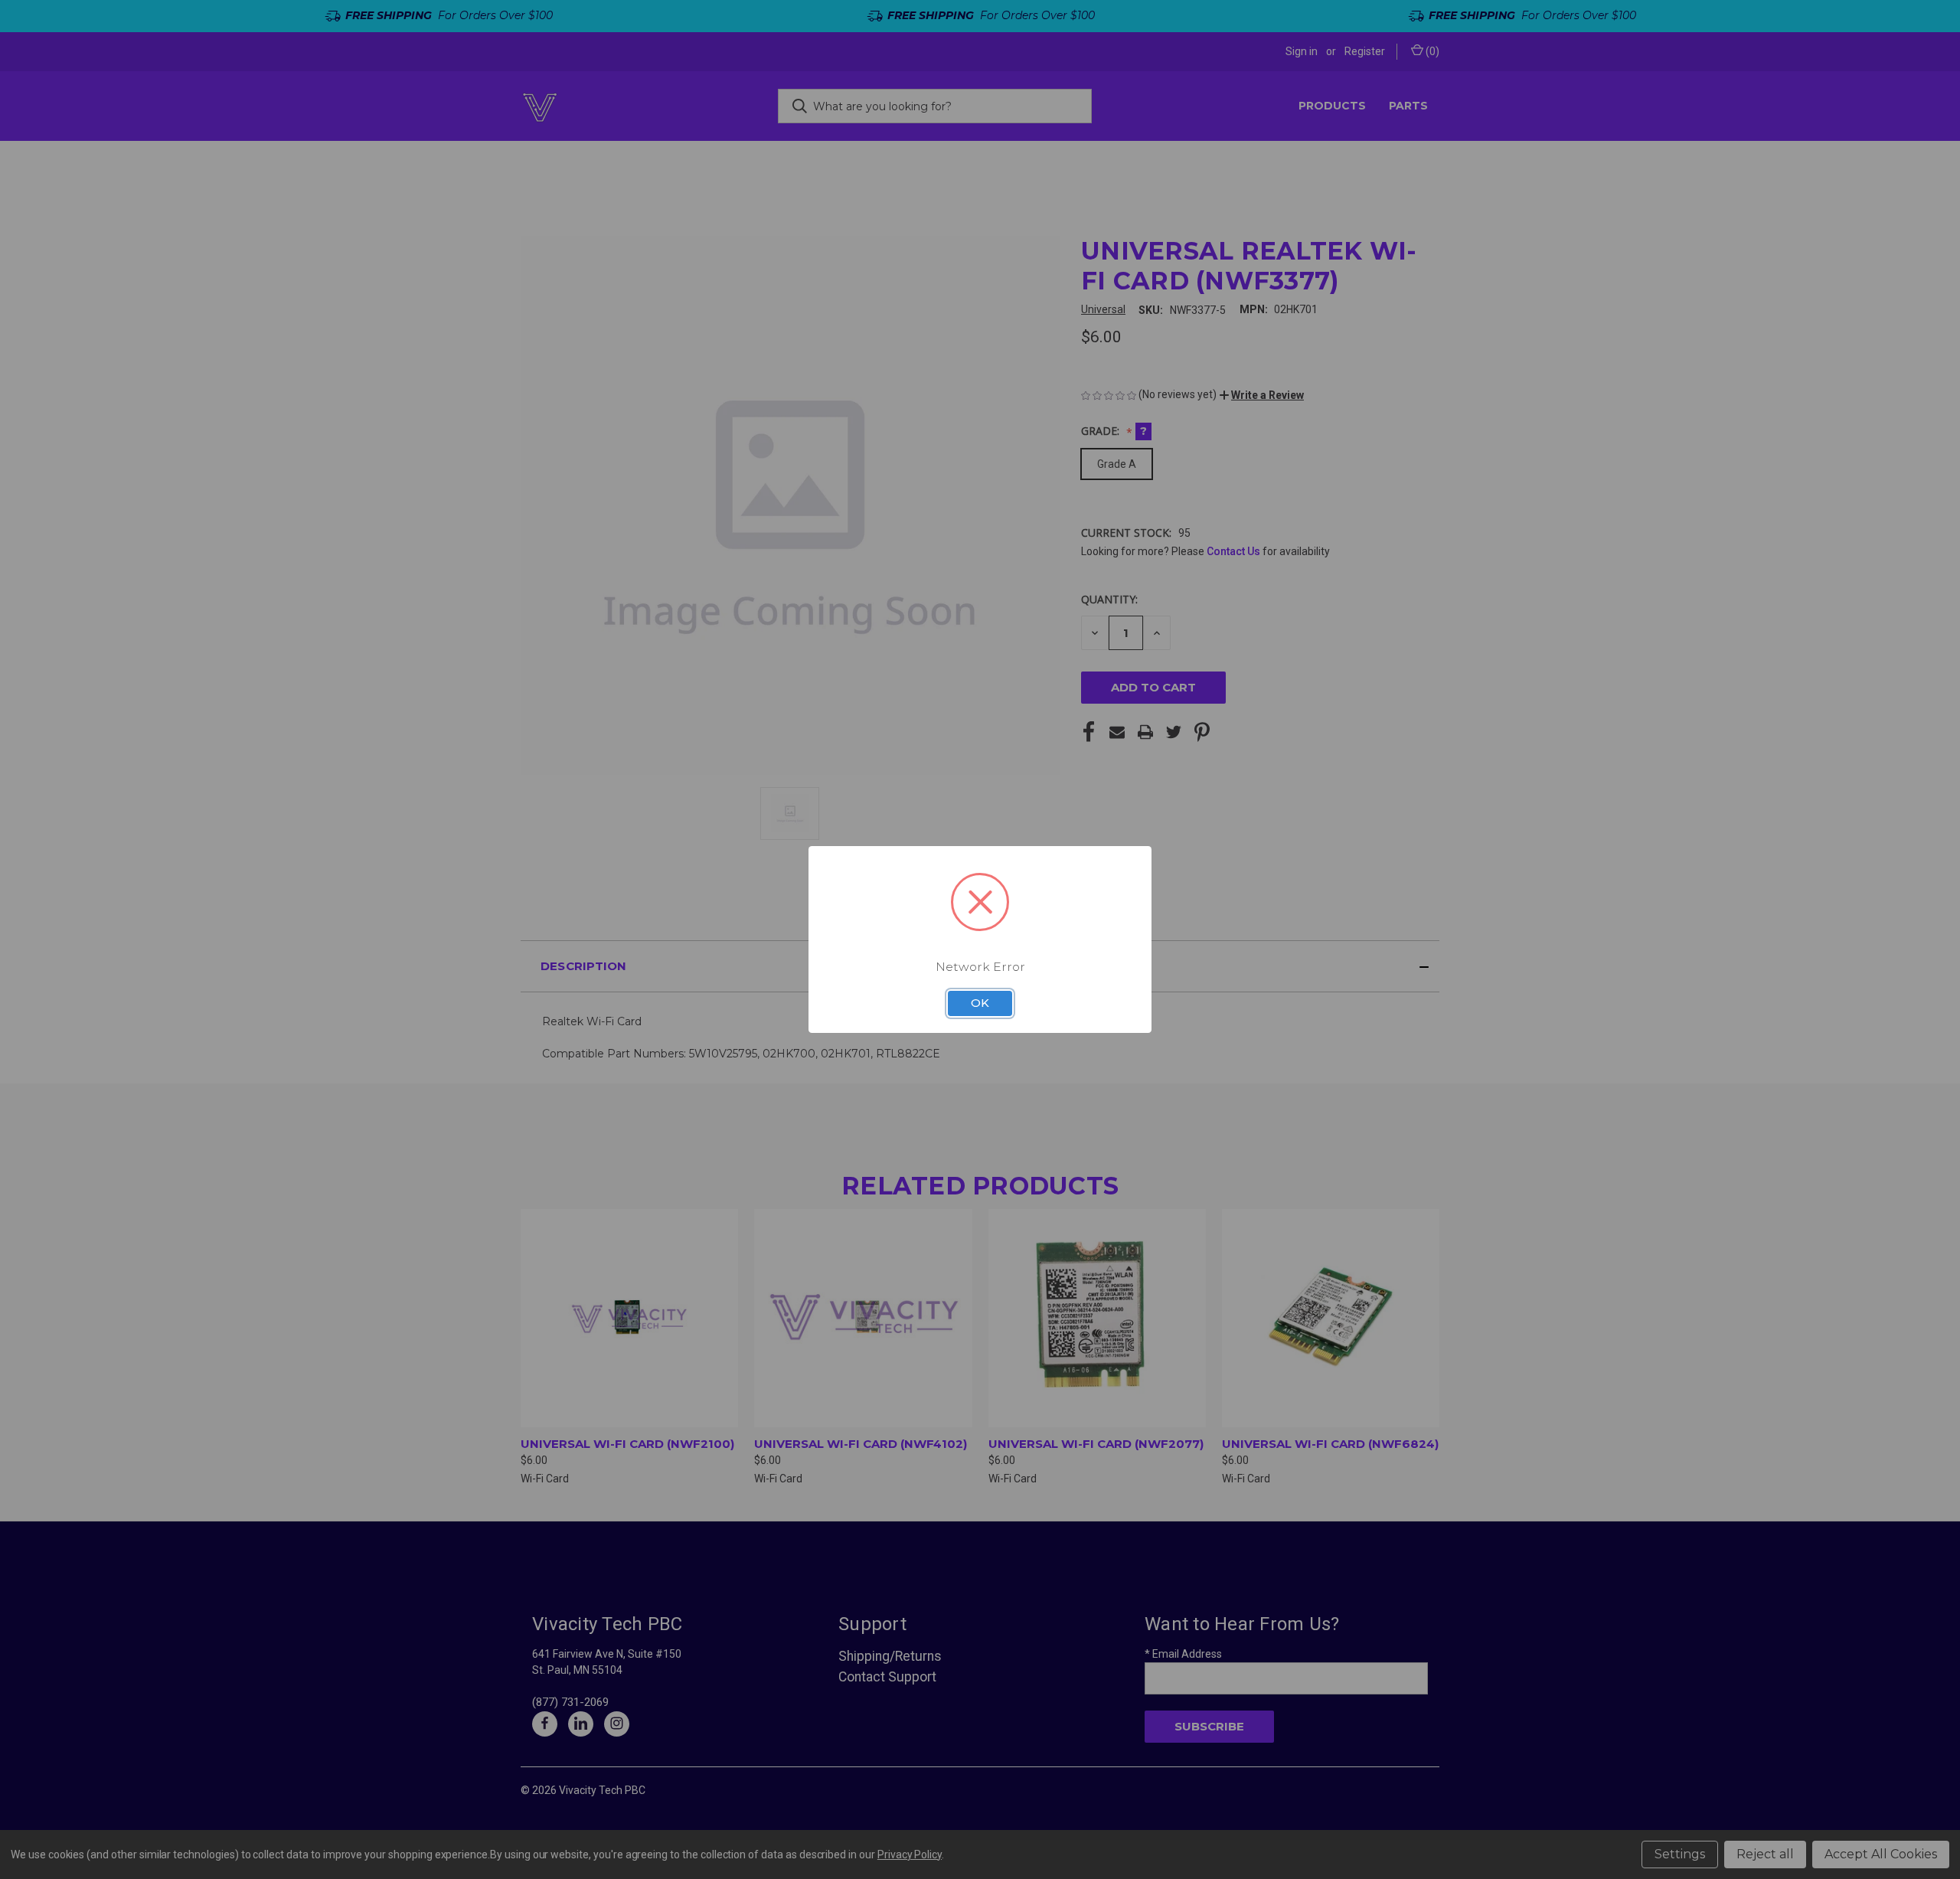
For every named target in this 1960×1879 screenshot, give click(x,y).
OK (980, 1003)
